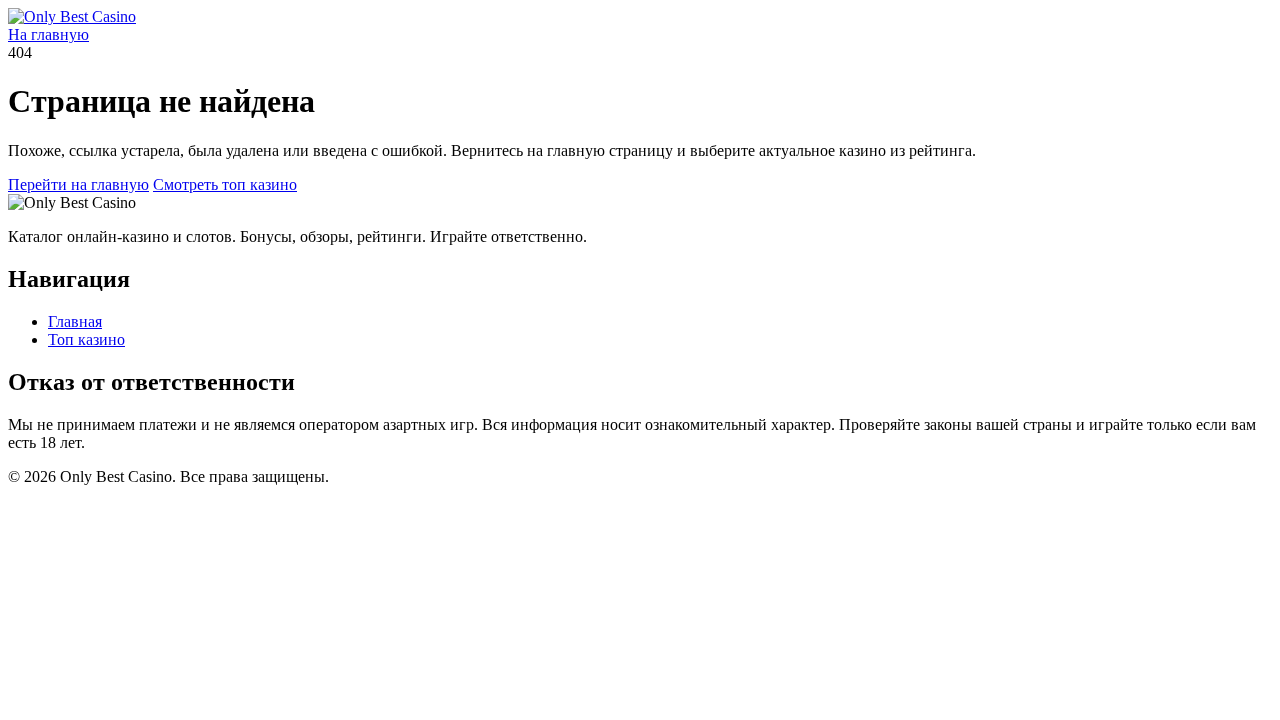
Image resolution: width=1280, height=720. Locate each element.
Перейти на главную (78, 184)
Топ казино (86, 339)
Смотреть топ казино (225, 184)
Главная (75, 321)
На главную (48, 34)
